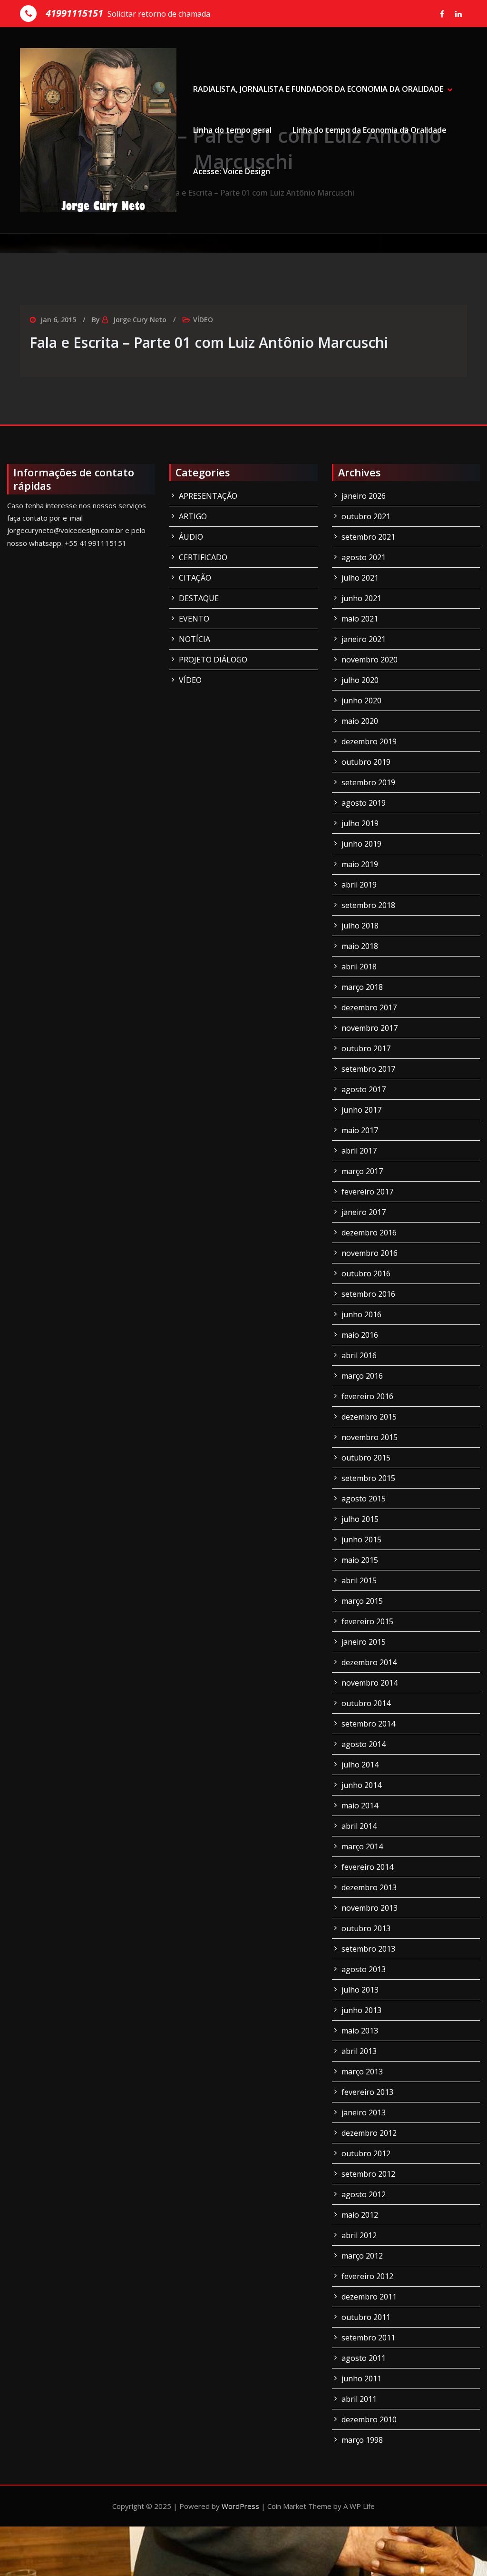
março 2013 (362, 2072)
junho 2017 (361, 1110)
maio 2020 (360, 721)
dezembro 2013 (369, 1887)
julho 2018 (360, 926)
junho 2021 (361, 598)
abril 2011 (359, 2399)
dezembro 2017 (369, 1007)
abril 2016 (359, 1355)
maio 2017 (360, 1130)
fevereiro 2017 (367, 1192)
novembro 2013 (370, 1908)
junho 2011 (361, 2379)
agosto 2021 (364, 557)
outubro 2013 (366, 1928)
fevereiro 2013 (367, 2092)
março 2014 (362, 1846)
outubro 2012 (366, 2153)
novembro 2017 (370, 1028)
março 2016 (362, 1376)
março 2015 (362, 1601)
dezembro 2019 (369, 741)
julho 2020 (360, 680)
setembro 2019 (368, 782)
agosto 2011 (364, 2358)
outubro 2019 (366, 762)
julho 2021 (360, 578)
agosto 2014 (364, 1744)
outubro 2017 (366, 1048)
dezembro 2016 (369, 1233)
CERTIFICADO (203, 557)
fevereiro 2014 (367, 1867)
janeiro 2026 (364, 496)
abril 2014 (359, 1826)
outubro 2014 (366, 1703)
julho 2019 (360, 823)
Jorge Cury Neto (140, 320)
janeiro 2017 (364, 1212)
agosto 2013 (364, 1969)
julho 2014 (360, 1765)
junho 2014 (361, 1785)
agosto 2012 (364, 2194)
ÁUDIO (191, 537)
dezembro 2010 (369, 2419)
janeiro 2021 (364, 639)
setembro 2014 (368, 1724)
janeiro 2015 (364, 1642)
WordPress (240, 2506)
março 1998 (362, 2440)
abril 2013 (359, 2051)
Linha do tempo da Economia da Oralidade (370, 130)
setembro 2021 (368, 537)
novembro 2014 (370, 1683)
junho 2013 (361, 2010)
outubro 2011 (366, 2317)
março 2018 (362, 987)
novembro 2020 (370, 660)
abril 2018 (359, 967)
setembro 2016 (368, 1294)
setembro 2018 (368, 905)
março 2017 (362, 1171)
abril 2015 (359, 1580)
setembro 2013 (368, 1949)
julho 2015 (360, 1519)
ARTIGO (193, 516)
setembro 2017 (368, 1069)
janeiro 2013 (364, 2112)
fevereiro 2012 (367, 2276)
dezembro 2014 (369, 1662)
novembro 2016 (370, 1253)
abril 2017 (359, 1151)
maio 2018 (360, 946)
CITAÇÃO (195, 578)
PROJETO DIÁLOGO (213, 660)
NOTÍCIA (195, 639)
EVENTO (194, 619)
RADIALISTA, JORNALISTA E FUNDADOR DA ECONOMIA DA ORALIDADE (318, 89)
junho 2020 (361, 701)
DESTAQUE (199, 598)
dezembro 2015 (369, 1417)
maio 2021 (360, 619)
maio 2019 (360, 864)
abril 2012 (359, 2235)
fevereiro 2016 (367, 1396)
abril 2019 (359, 885)
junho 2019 (361, 844)
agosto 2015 (364, 1499)
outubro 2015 (366, 1458)
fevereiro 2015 (367, 1621)
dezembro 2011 (369, 2297)
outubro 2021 (366, 516)
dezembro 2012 (369, 2133)
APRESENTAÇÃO (208, 496)
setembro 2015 (368, 1478)
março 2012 (362, 2256)
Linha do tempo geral (232, 130)
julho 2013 (360, 1990)
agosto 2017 (364, 1089)
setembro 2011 (368, 2338)
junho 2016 (361, 1314)
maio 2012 (360, 2215)
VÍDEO (203, 320)
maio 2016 (360, 1335)
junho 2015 (361, 1540)
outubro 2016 (366, 1273)
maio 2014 (360, 1806)
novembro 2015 (370, 1437)
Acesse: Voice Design (232, 171)
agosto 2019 (364, 803)
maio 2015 (360, 1560)
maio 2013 (360, 2031)
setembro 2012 (368, 2174)
